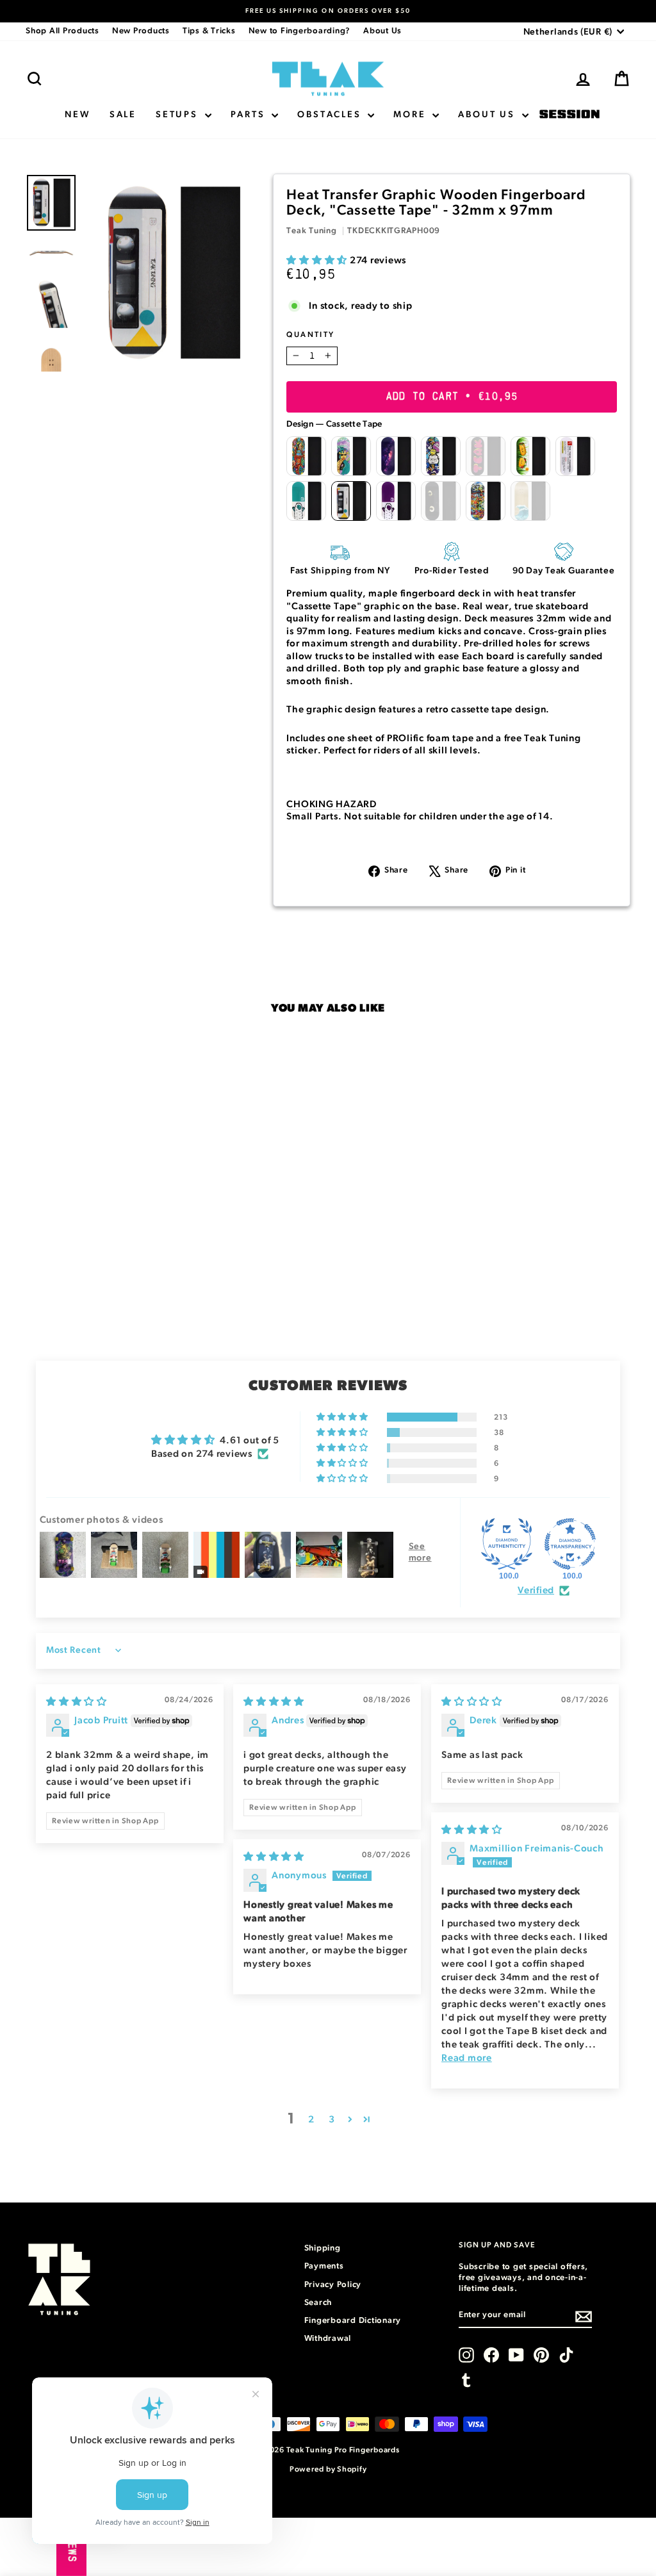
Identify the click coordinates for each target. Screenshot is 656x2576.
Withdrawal (328, 2339)
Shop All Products (62, 31)
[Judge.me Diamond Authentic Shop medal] (507, 1544)
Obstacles (331, 115)
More (411, 115)
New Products (141, 31)
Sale (123, 115)
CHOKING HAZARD (332, 804)
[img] (77, 1702)
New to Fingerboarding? (300, 31)
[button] (318, 260)
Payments (324, 2266)
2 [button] (311, 2120)
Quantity (310, 334)
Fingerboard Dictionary (353, 2321)
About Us (382, 31)
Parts (250, 115)
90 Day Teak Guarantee (564, 571)
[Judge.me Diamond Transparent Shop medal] (570, 1544)
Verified (536, 1590)
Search (318, 2303)
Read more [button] (467, 2058)
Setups (179, 115)
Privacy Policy (333, 2285)
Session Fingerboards (570, 115)
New (77, 115)
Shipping (323, 2248)
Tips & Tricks (209, 31)
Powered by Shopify (328, 2469)
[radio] (306, 456)
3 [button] (332, 2120)
